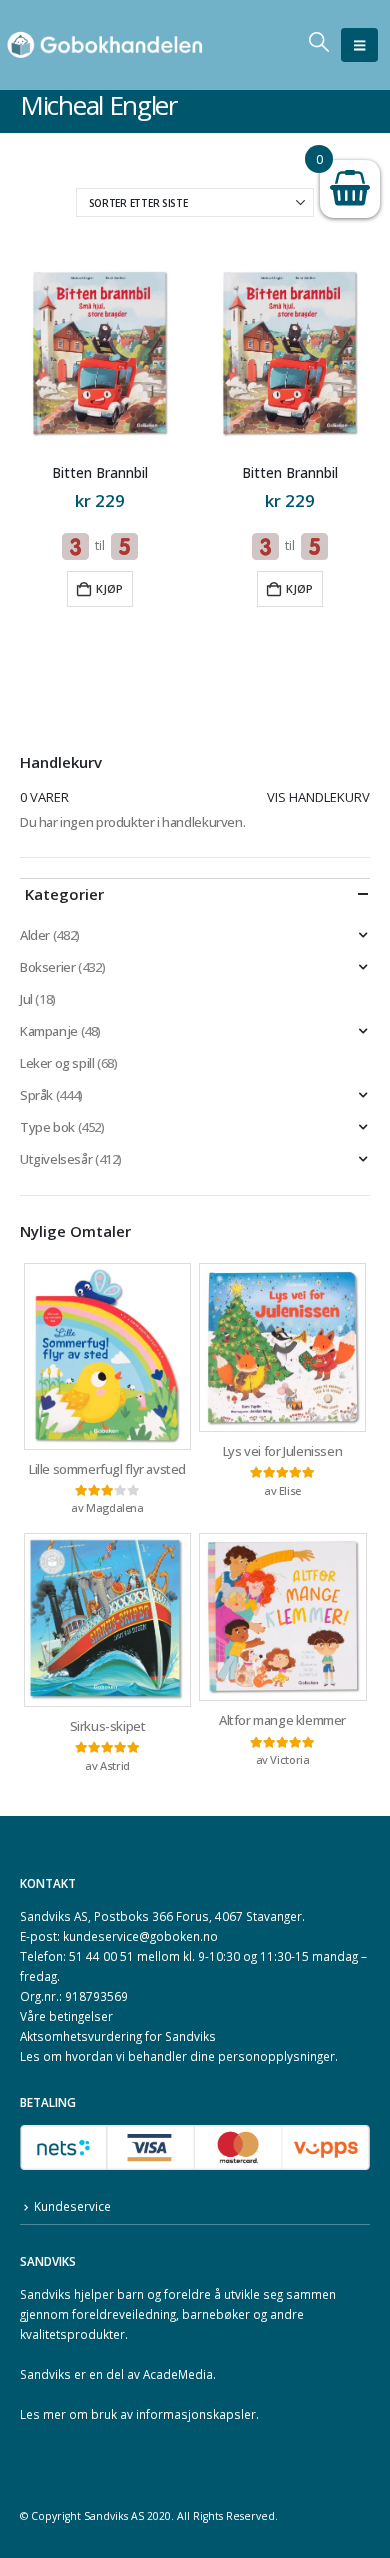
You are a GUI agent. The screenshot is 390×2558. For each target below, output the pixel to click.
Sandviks (45, 2294)
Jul (26, 999)
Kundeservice (72, 2206)
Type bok (47, 1127)
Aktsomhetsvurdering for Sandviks (118, 2036)
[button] (359, 45)
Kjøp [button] (109, 588)
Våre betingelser (66, 2016)
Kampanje (49, 1031)
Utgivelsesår (56, 1159)
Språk (36, 1095)
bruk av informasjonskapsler (173, 2414)
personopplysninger (276, 2056)
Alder (35, 935)
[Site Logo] (105, 45)
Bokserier (48, 967)
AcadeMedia (178, 2374)
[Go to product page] (99, 353)
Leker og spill (57, 1063)
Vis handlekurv (318, 797)
